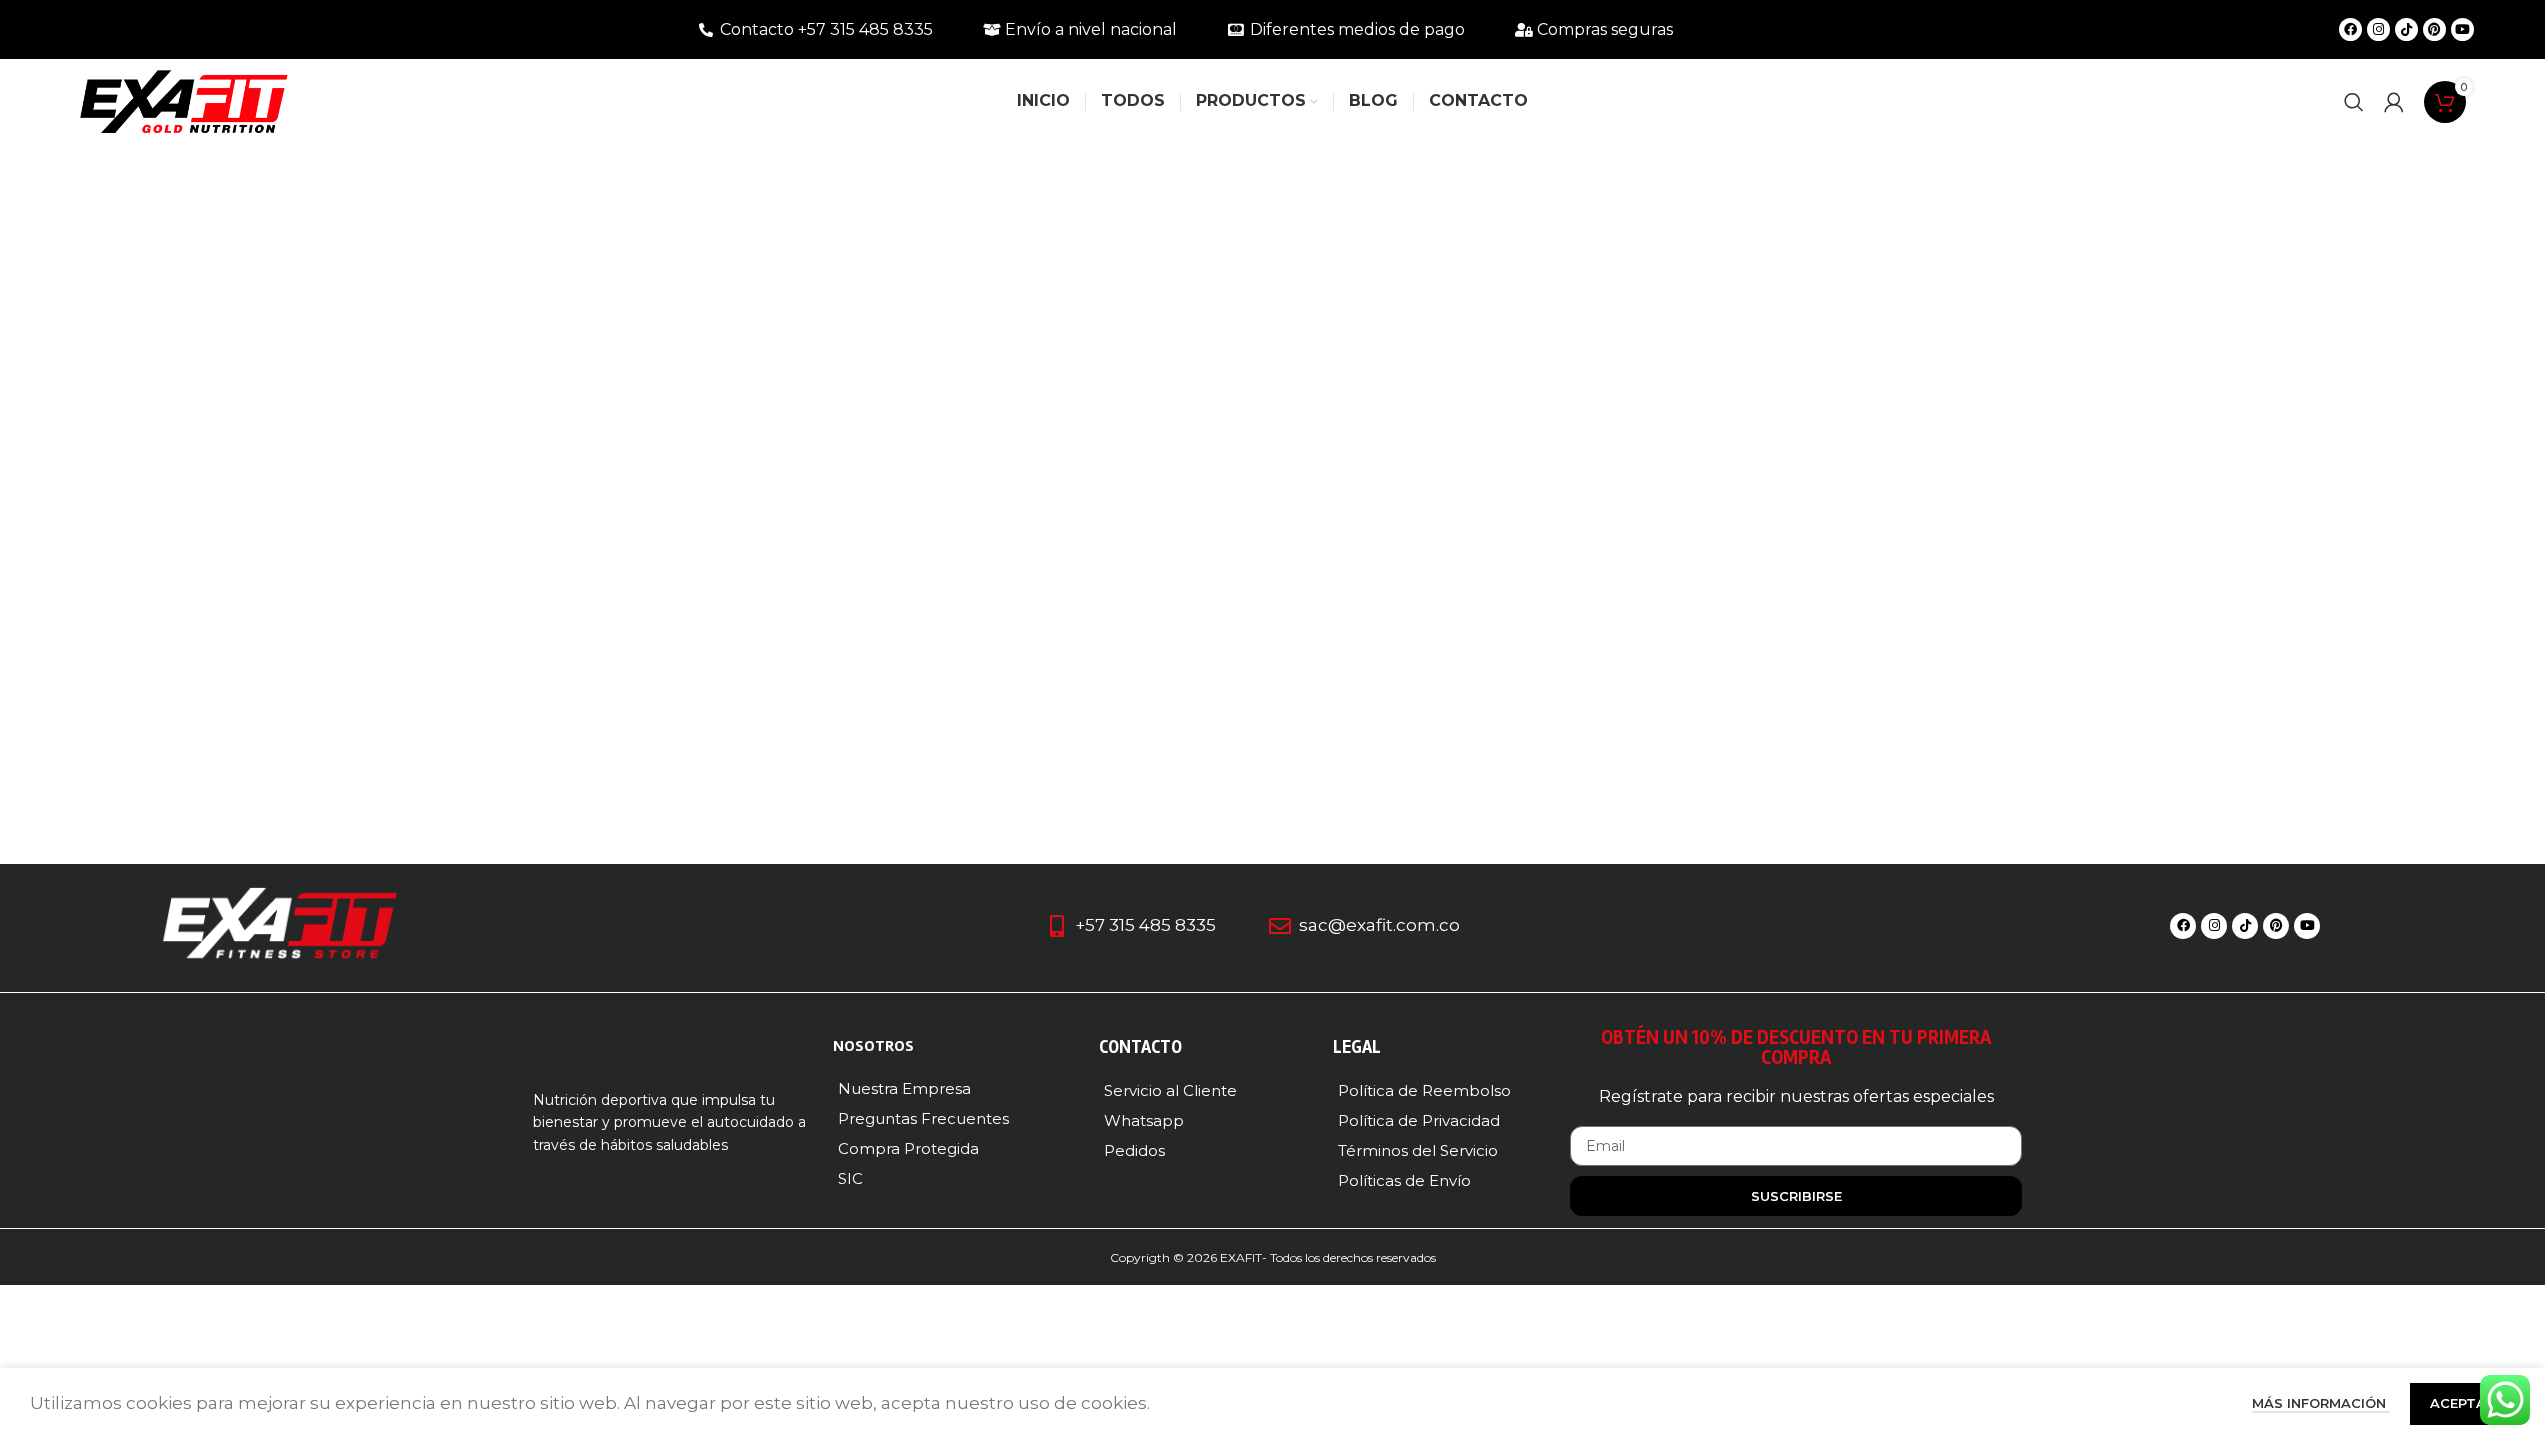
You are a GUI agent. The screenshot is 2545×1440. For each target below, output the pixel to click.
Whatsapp (1144, 1120)
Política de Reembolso (1424, 1090)
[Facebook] (2350, 29)
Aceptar (2462, 1403)
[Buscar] (2354, 102)
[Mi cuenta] (2394, 102)
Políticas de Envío (1404, 1180)
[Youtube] (2462, 29)
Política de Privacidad (1419, 1120)
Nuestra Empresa (904, 1088)
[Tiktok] (2406, 29)
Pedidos (1134, 1150)
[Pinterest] (2434, 29)
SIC (850, 1178)
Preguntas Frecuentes (923, 1118)
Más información (2321, 1403)
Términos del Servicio (1418, 1150)
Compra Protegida (908, 1148)
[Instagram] (2378, 29)
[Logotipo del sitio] (184, 100)
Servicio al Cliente (1170, 1090)
